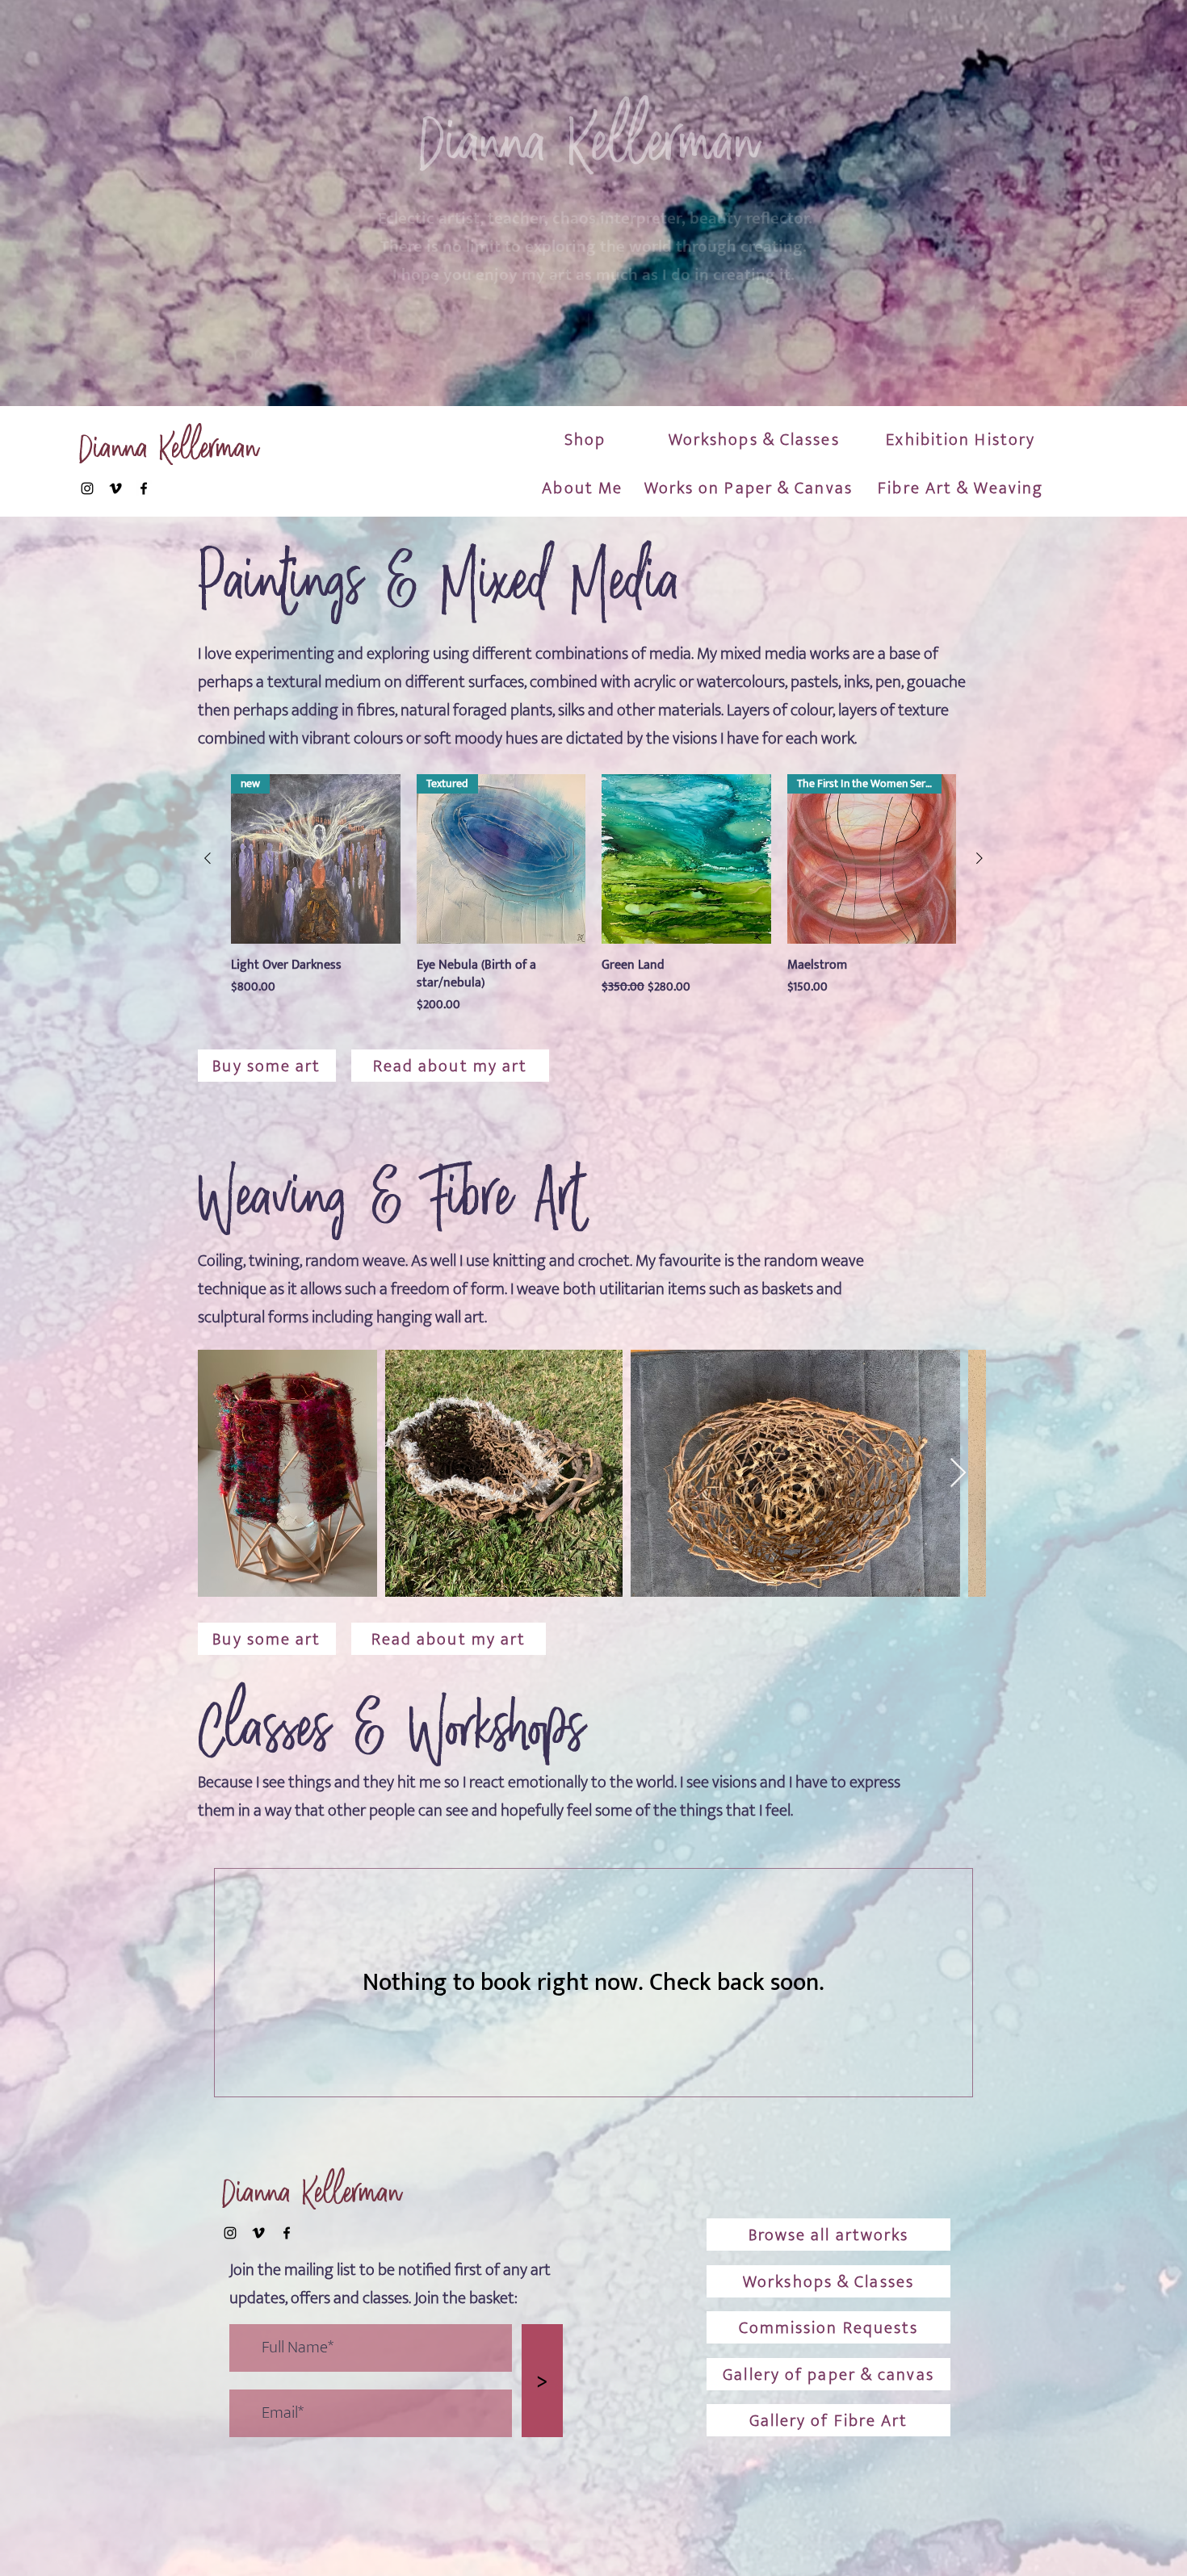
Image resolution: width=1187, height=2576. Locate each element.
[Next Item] (958, 1474)
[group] (593, 894)
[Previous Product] (208, 858)
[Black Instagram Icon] (87, 488)
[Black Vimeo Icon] (115, 488)
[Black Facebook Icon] (144, 488)
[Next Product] (979, 858)
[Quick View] (686, 859)
